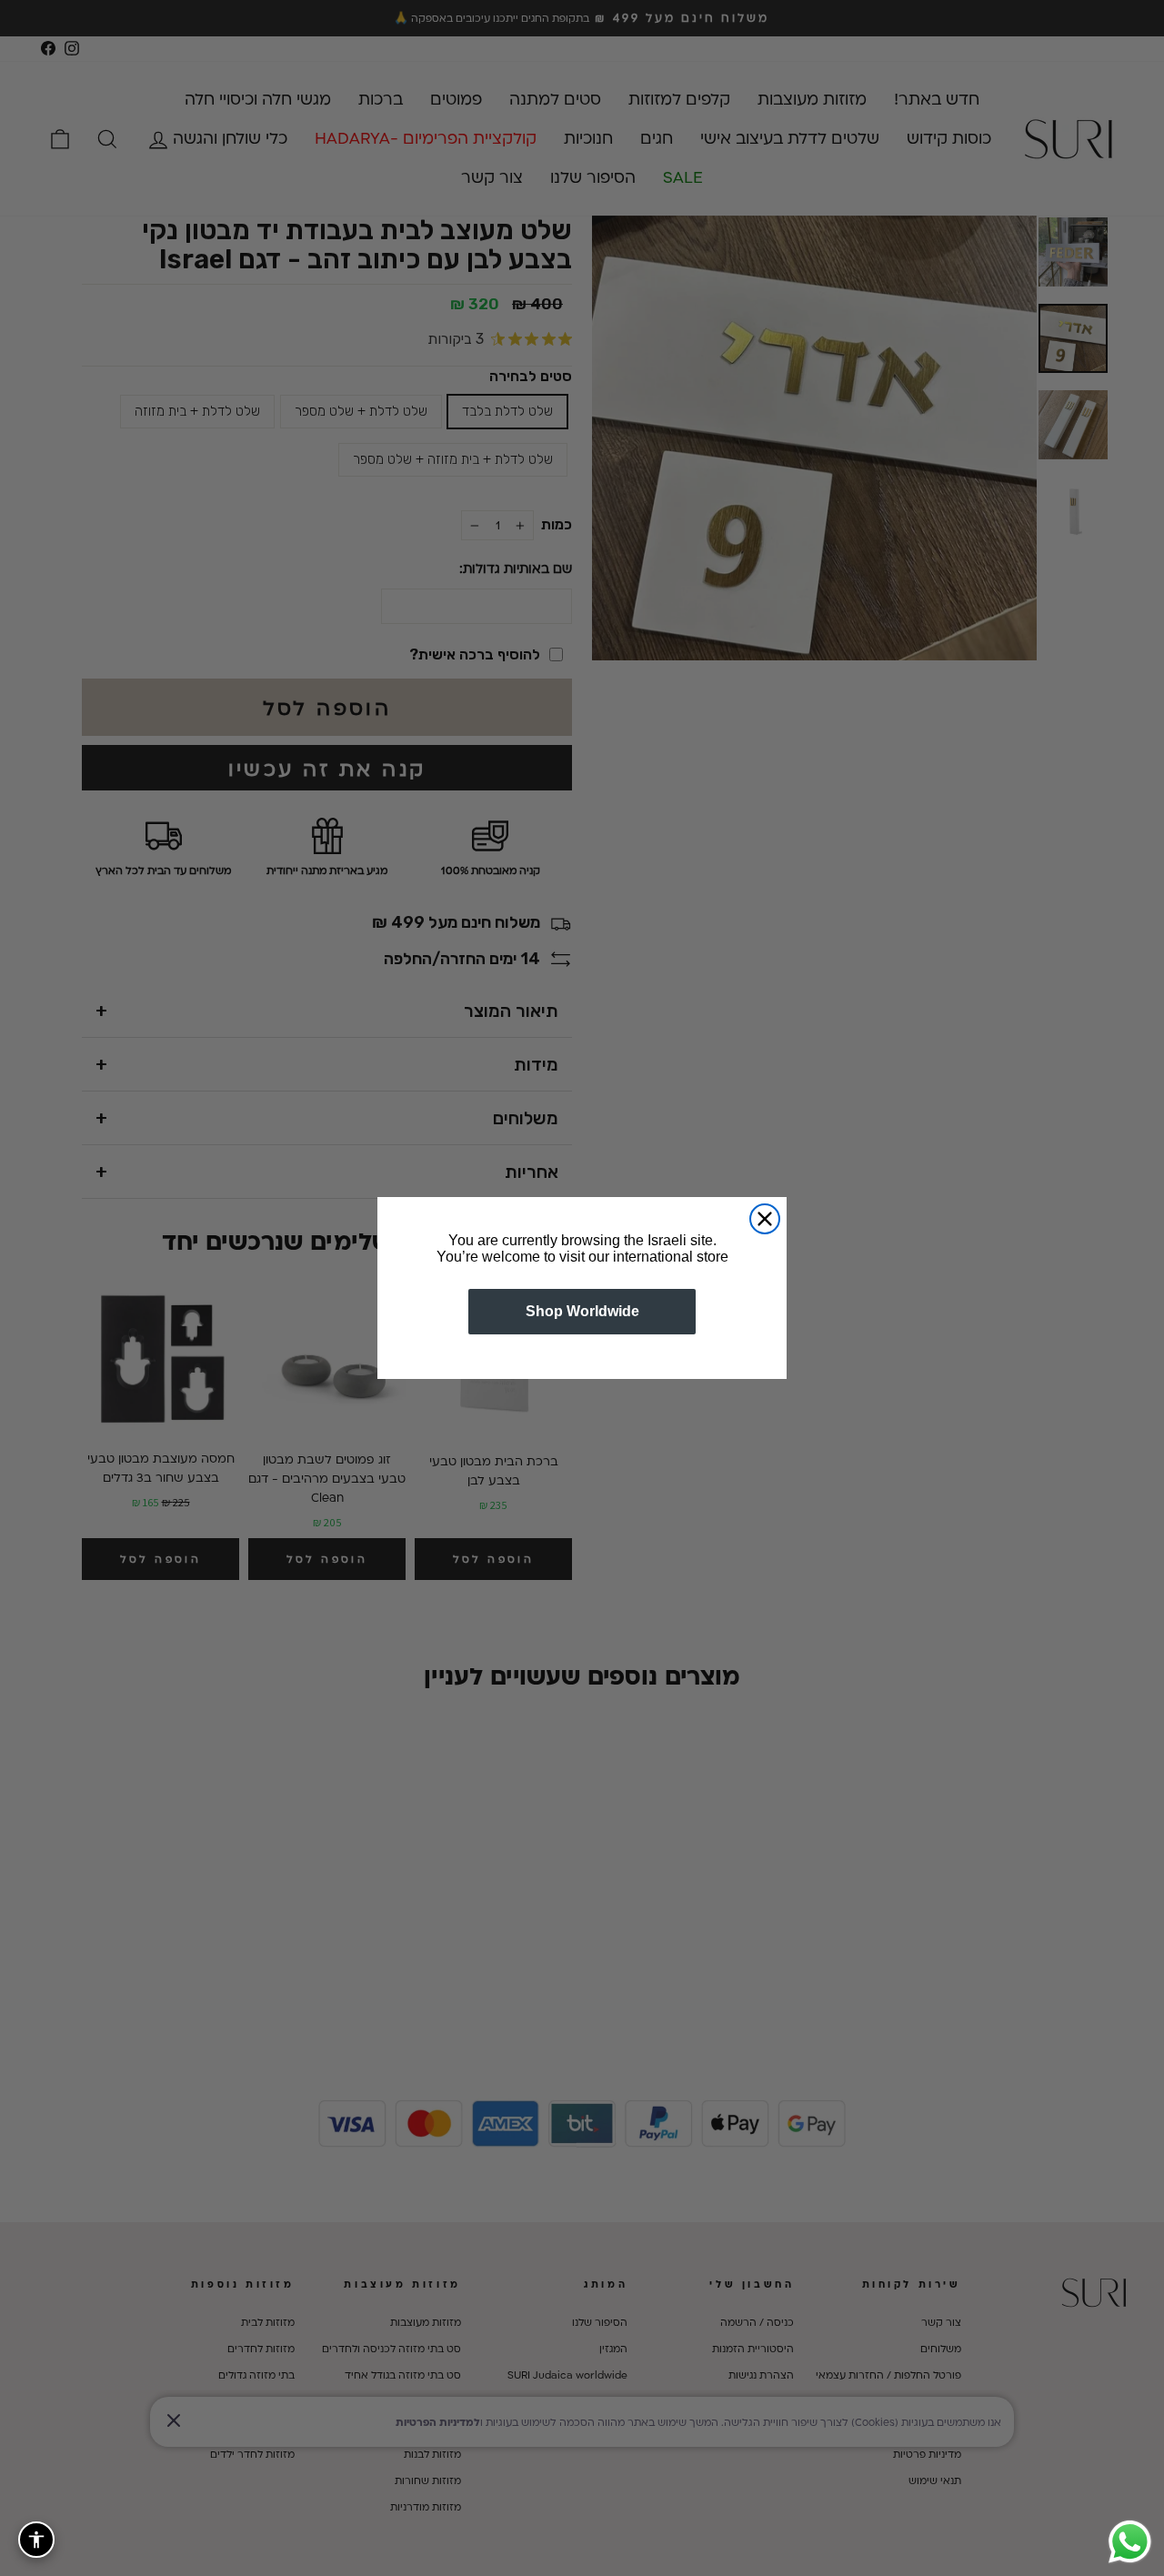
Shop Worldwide (582, 1311)
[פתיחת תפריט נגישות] (36, 2540)
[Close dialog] (765, 1219)
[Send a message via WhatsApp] (1130, 2542)
